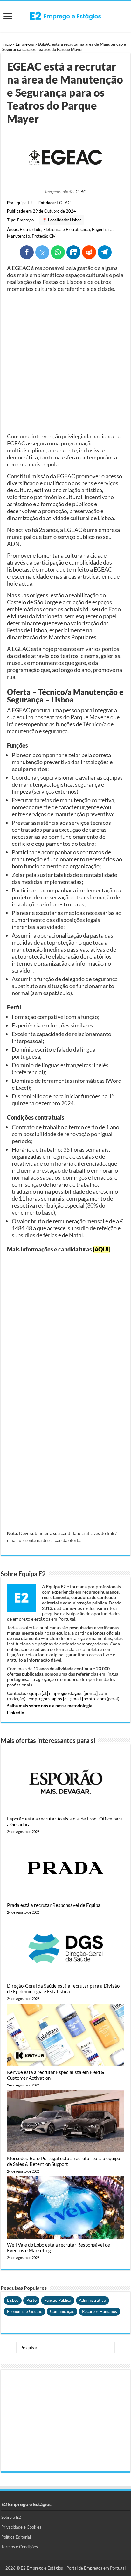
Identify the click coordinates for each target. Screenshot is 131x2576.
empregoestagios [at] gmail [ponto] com (67, 1699)
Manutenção (18, 236)
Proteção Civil (45, 236)
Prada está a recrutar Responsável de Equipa (54, 1905)
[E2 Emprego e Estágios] (65, 16)
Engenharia (102, 229)
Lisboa (76, 220)
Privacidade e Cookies (21, 2527)
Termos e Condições (20, 2547)
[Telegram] (105, 252)
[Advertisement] (65, 363)
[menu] (8, 17)
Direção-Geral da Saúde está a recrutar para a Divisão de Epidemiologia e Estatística (63, 1989)
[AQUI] (102, 1249)
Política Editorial (16, 2537)
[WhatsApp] (58, 252)
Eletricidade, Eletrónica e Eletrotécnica (55, 229)
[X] (42, 252)
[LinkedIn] (73, 252)
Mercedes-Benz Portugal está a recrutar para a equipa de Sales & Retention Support (64, 2161)
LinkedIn (16, 1713)
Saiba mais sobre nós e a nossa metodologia (50, 1706)
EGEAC (80, 192)
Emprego (25, 220)
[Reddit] (89, 252)
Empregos (25, 44)
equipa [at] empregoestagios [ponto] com (67, 1693)
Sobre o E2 (11, 2517)
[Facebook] (27, 252)
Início (7, 44)
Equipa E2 (24, 203)
